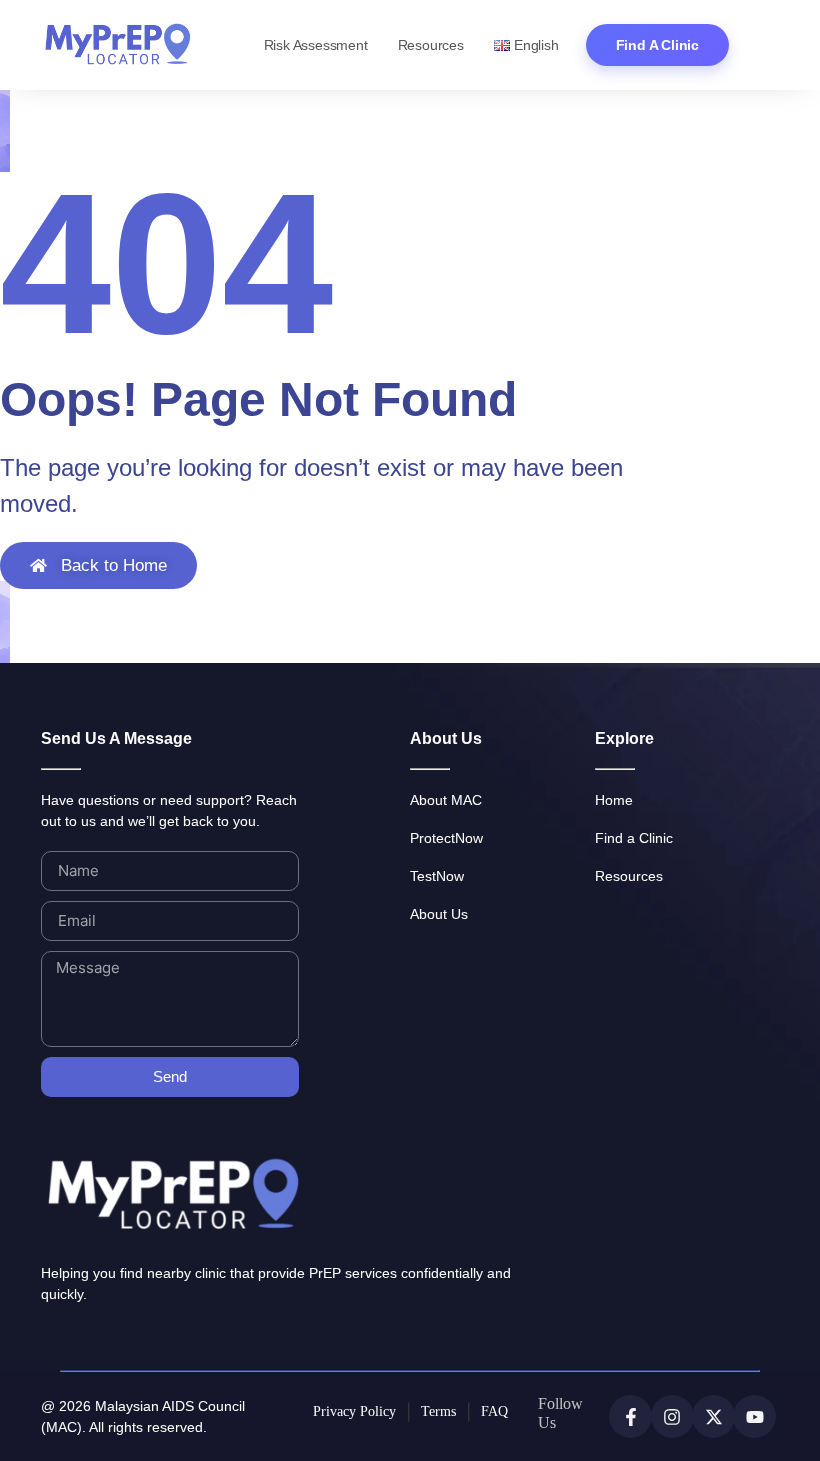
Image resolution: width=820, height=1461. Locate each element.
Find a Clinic (657, 45)
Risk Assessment (316, 45)
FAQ (494, 1411)
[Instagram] (672, 1416)
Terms (438, 1411)
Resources (431, 45)
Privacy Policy (354, 1411)
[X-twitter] (713, 1416)
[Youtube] (754, 1416)
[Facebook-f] (630, 1416)
